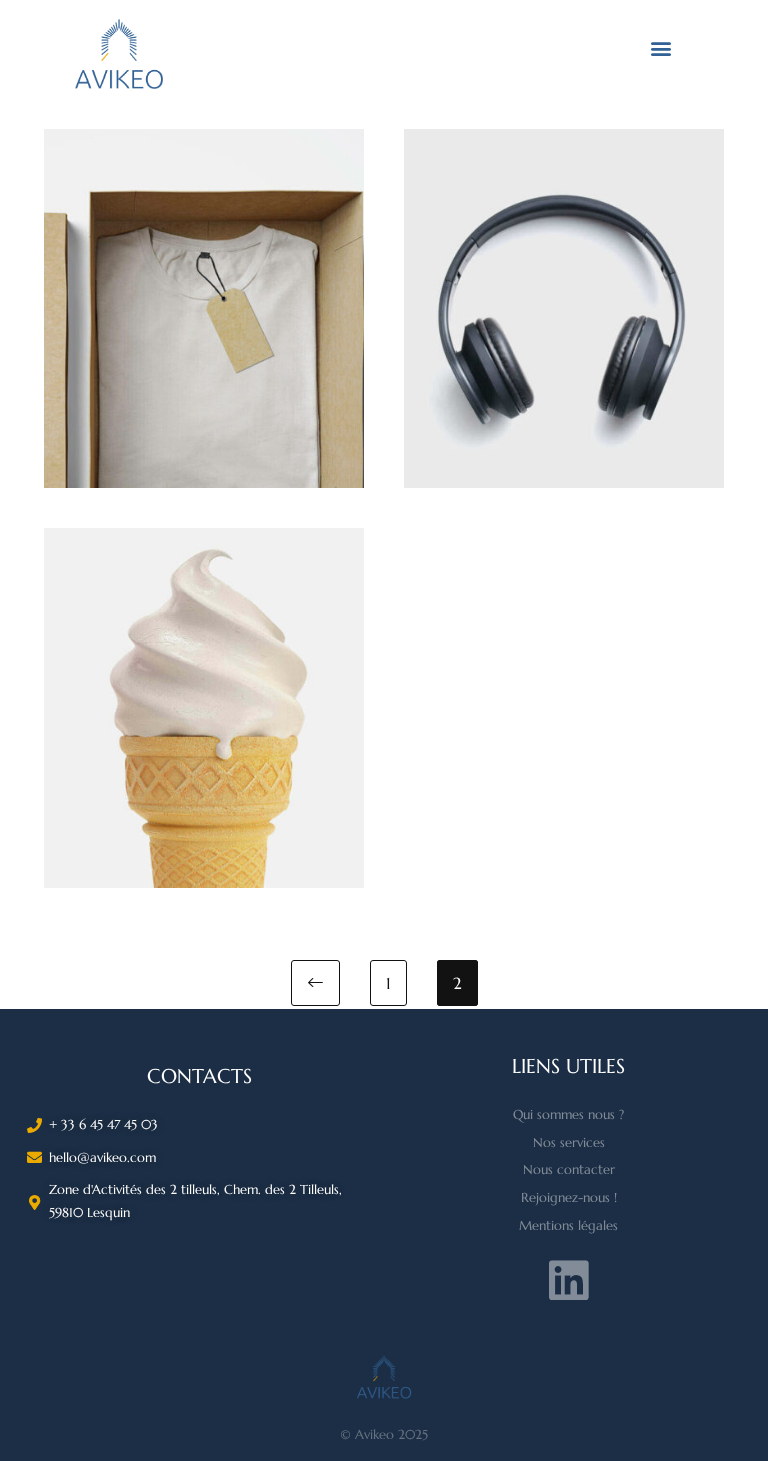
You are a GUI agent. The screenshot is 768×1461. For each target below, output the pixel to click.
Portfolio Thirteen (204, 299)
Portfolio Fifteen (204, 699)
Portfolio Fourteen (564, 299)
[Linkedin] (568, 1280)
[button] (660, 47)
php (204, 267)
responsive (564, 267)
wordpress (204, 666)
